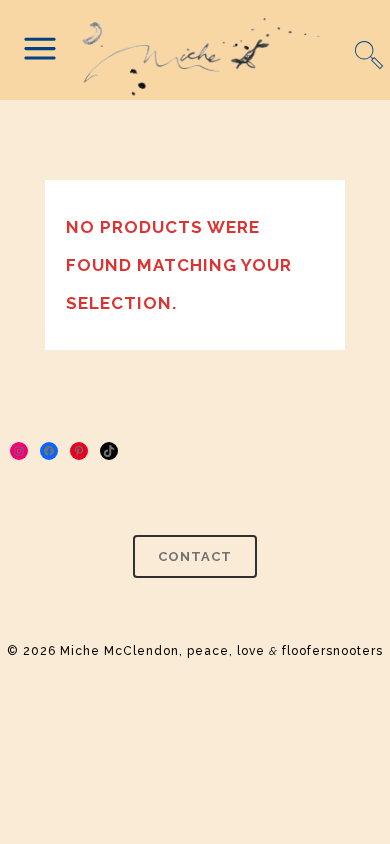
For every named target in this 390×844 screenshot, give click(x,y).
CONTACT (195, 556)
